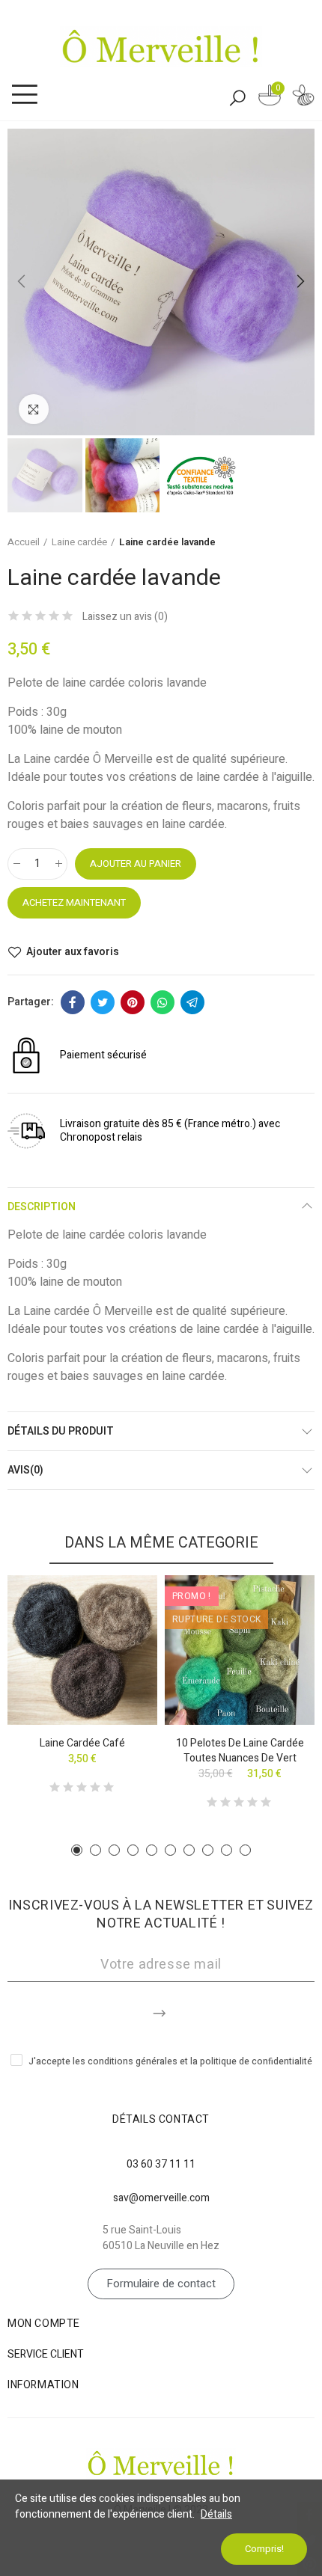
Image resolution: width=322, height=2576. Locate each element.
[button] (22, 282)
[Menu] (24, 95)
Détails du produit (61, 1431)
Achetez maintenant (74, 902)
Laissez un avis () (125, 617)
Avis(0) (25, 1470)
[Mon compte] (303, 98)
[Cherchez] (237, 97)
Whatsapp (162, 1002)
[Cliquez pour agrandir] (34, 409)
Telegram (192, 1002)
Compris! (264, 2549)
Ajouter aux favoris (73, 952)
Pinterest (133, 1002)
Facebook (73, 1002)
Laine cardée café (82, 1743)
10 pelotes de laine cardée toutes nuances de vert (240, 1751)
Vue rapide (120, 1631)
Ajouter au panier (136, 864)
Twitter (103, 1002)
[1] (161, 2011)
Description (42, 1207)
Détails (216, 2514)
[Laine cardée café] (82, 1650)
